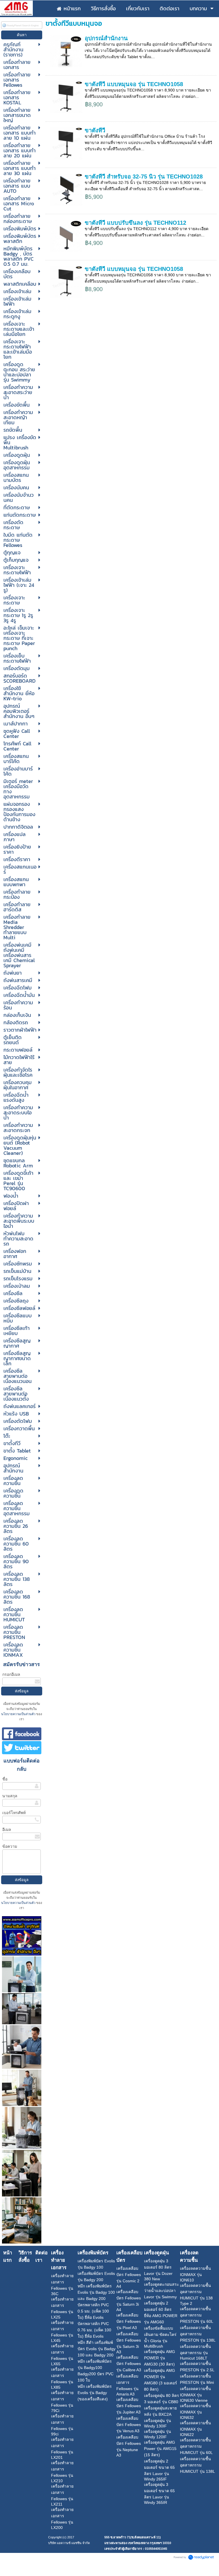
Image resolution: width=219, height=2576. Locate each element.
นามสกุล (10, 1796)
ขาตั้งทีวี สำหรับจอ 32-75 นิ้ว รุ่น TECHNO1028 (144, 177)
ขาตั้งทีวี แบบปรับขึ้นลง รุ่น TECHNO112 (135, 223)
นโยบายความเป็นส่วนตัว (19, 1714)
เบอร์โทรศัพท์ (14, 1813)
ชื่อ (5, 1779)
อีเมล (7, 1829)
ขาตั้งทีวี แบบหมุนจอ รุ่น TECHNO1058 (134, 84)
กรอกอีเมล (11, 1674)
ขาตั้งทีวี (95, 130)
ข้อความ (10, 1846)
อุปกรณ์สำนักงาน (106, 38)
